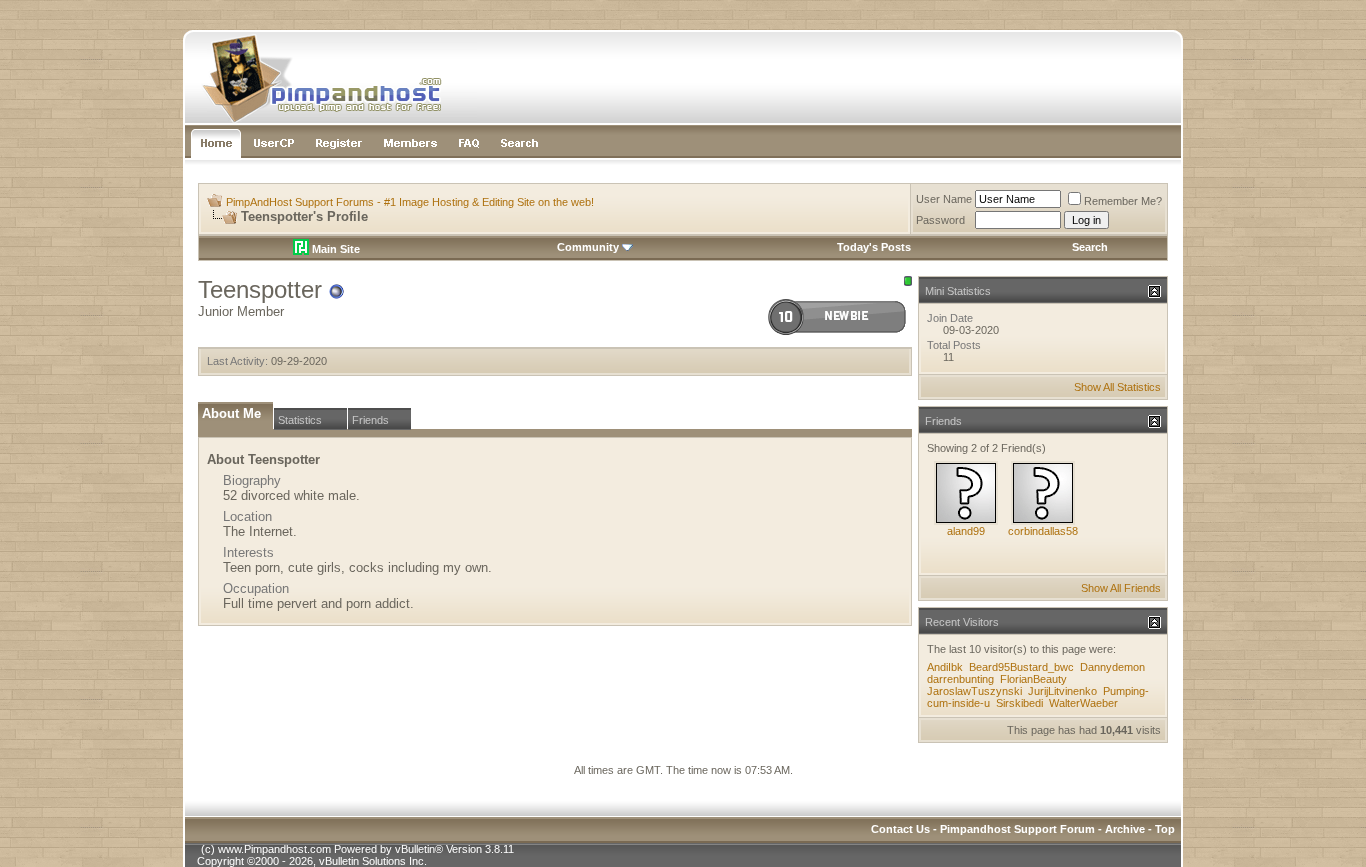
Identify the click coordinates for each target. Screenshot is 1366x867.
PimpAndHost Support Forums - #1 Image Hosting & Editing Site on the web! (410, 202)
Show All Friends (1121, 588)
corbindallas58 (1043, 531)
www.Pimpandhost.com (274, 849)
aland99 (966, 531)
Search (1090, 247)
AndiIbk (945, 667)
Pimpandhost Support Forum (1017, 829)
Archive (1125, 829)
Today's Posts (874, 247)
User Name (944, 199)
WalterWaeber (1083, 703)
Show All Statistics (1117, 387)
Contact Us (900, 829)
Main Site (334, 249)
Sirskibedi (1019, 703)
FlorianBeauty (1033, 679)
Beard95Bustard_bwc (1021, 667)
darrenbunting (960, 679)
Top (1165, 829)
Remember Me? (1123, 201)
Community (588, 247)
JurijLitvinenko (1062, 691)
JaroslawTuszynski (974, 691)
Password (940, 220)
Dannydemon (1112, 667)
